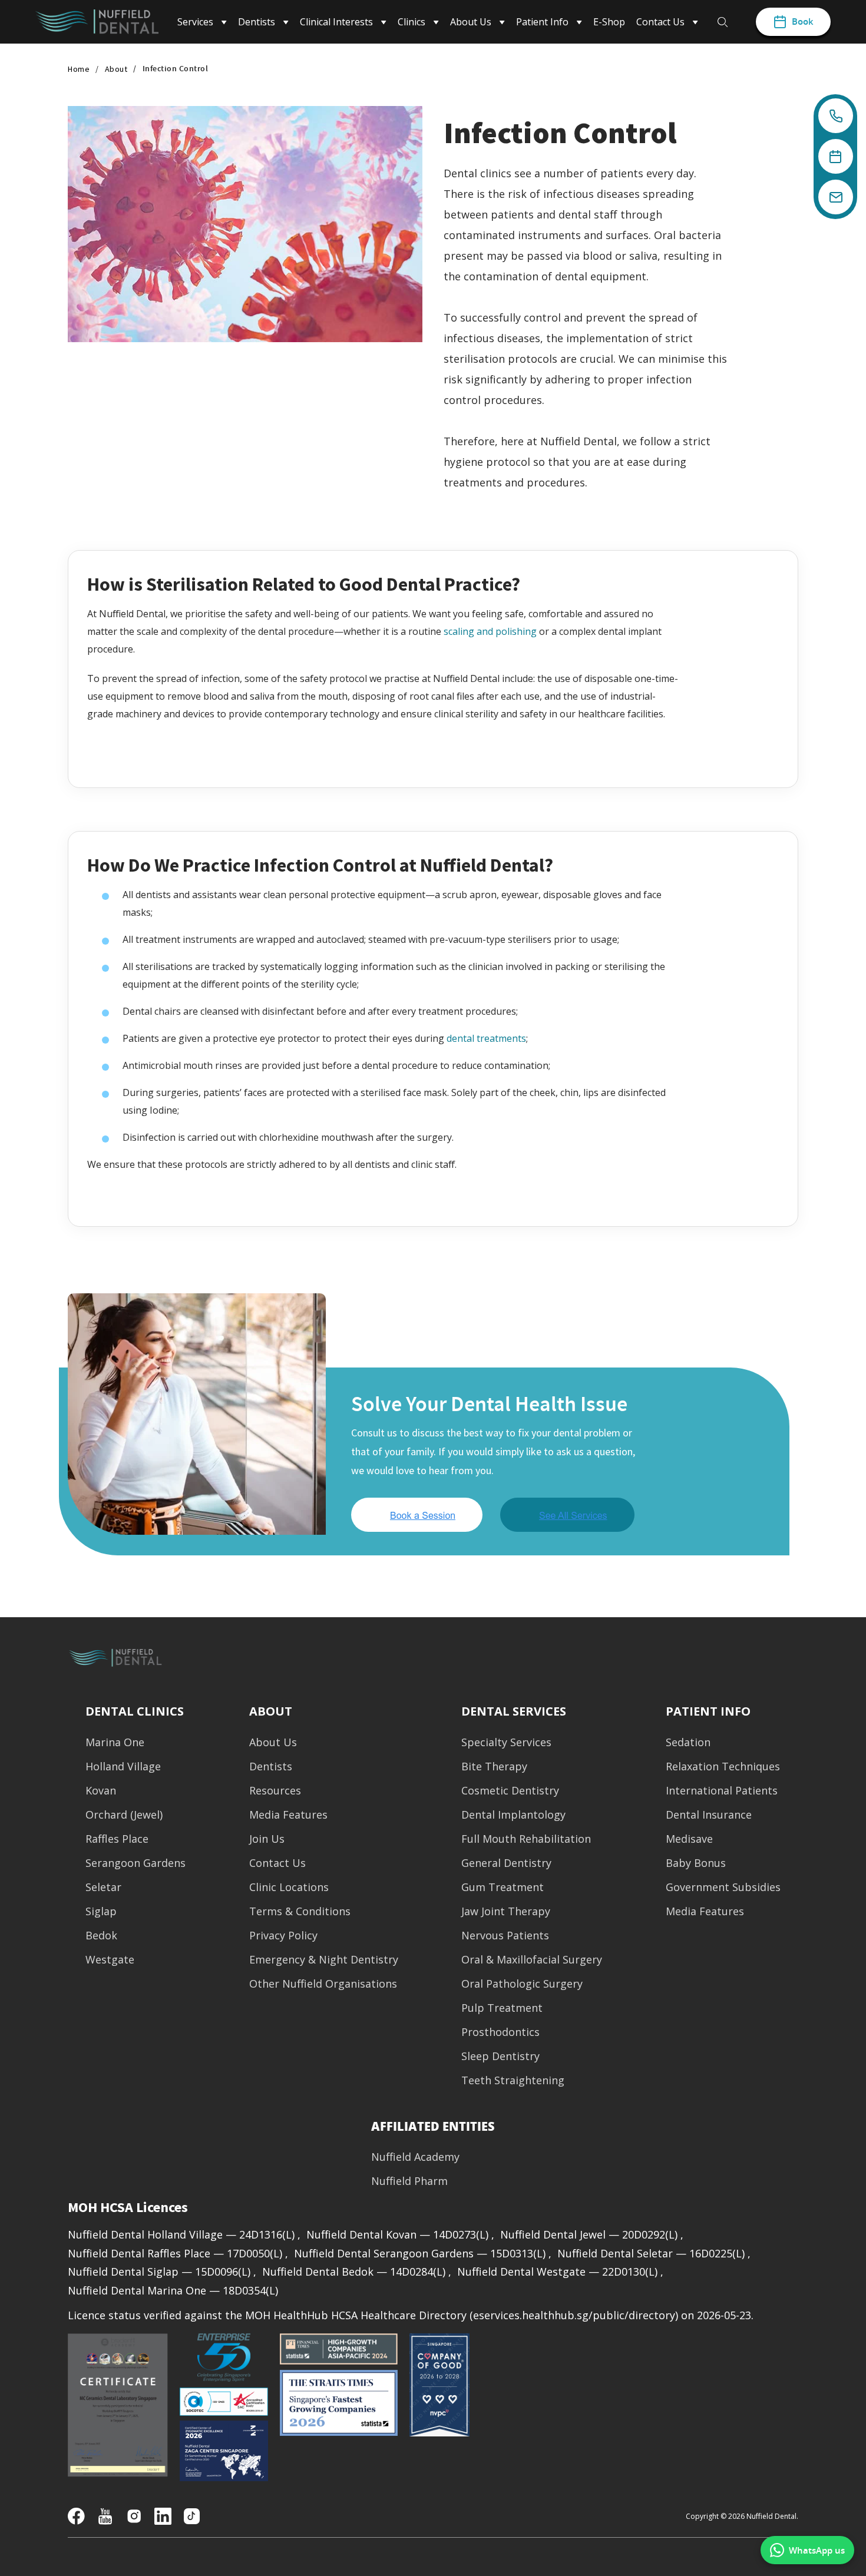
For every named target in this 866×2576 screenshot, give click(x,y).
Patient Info (708, 1711)
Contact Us (277, 1863)
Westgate (110, 1960)
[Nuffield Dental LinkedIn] (163, 2515)
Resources (275, 1791)
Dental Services (514, 1711)
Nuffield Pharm (409, 2181)
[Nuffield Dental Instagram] (134, 2515)
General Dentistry (506, 1863)
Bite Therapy (494, 1767)
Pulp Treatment (502, 2008)
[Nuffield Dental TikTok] (192, 2515)
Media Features (288, 1815)
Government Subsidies (723, 1887)
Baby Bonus (696, 1863)
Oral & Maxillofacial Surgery (532, 1960)
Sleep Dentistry (500, 2056)
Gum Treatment (503, 1887)
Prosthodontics (500, 2032)
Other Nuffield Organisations (323, 1984)
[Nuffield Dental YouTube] (105, 2515)
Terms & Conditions (300, 1911)
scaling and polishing (490, 631)
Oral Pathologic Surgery (522, 1984)
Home (79, 69)
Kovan (101, 1791)
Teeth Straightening (513, 2080)
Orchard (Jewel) (124, 1815)
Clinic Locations (289, 1887)
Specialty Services (506, 1742)
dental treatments (486, 1038)
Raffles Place (117, 1839)
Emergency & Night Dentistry (324, 1960)
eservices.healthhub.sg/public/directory (574, 2315)
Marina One (115, 1742)
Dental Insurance (709, 1815)
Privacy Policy (283, 1936)
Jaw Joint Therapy (506, 1911)
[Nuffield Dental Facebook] (76, 2515)
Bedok (101, 1936)
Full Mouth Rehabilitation (526, 1839)
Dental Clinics (135, 1711)
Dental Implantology (513, 1815)
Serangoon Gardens (135, 1863)
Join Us (267, 1839)
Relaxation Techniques (723, 1767)
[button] (433, 2126)
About (116, 69)
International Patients (722, 1791)
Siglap (101, 1911)
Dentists (271, 1767)
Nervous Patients (505, 1936)
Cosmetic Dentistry (510, 1791)
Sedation (688, 1742)
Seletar (103, 1887)
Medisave (689, 1839)
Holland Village (123, 1767)
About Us (273, 1742)
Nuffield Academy (415, 2157)
